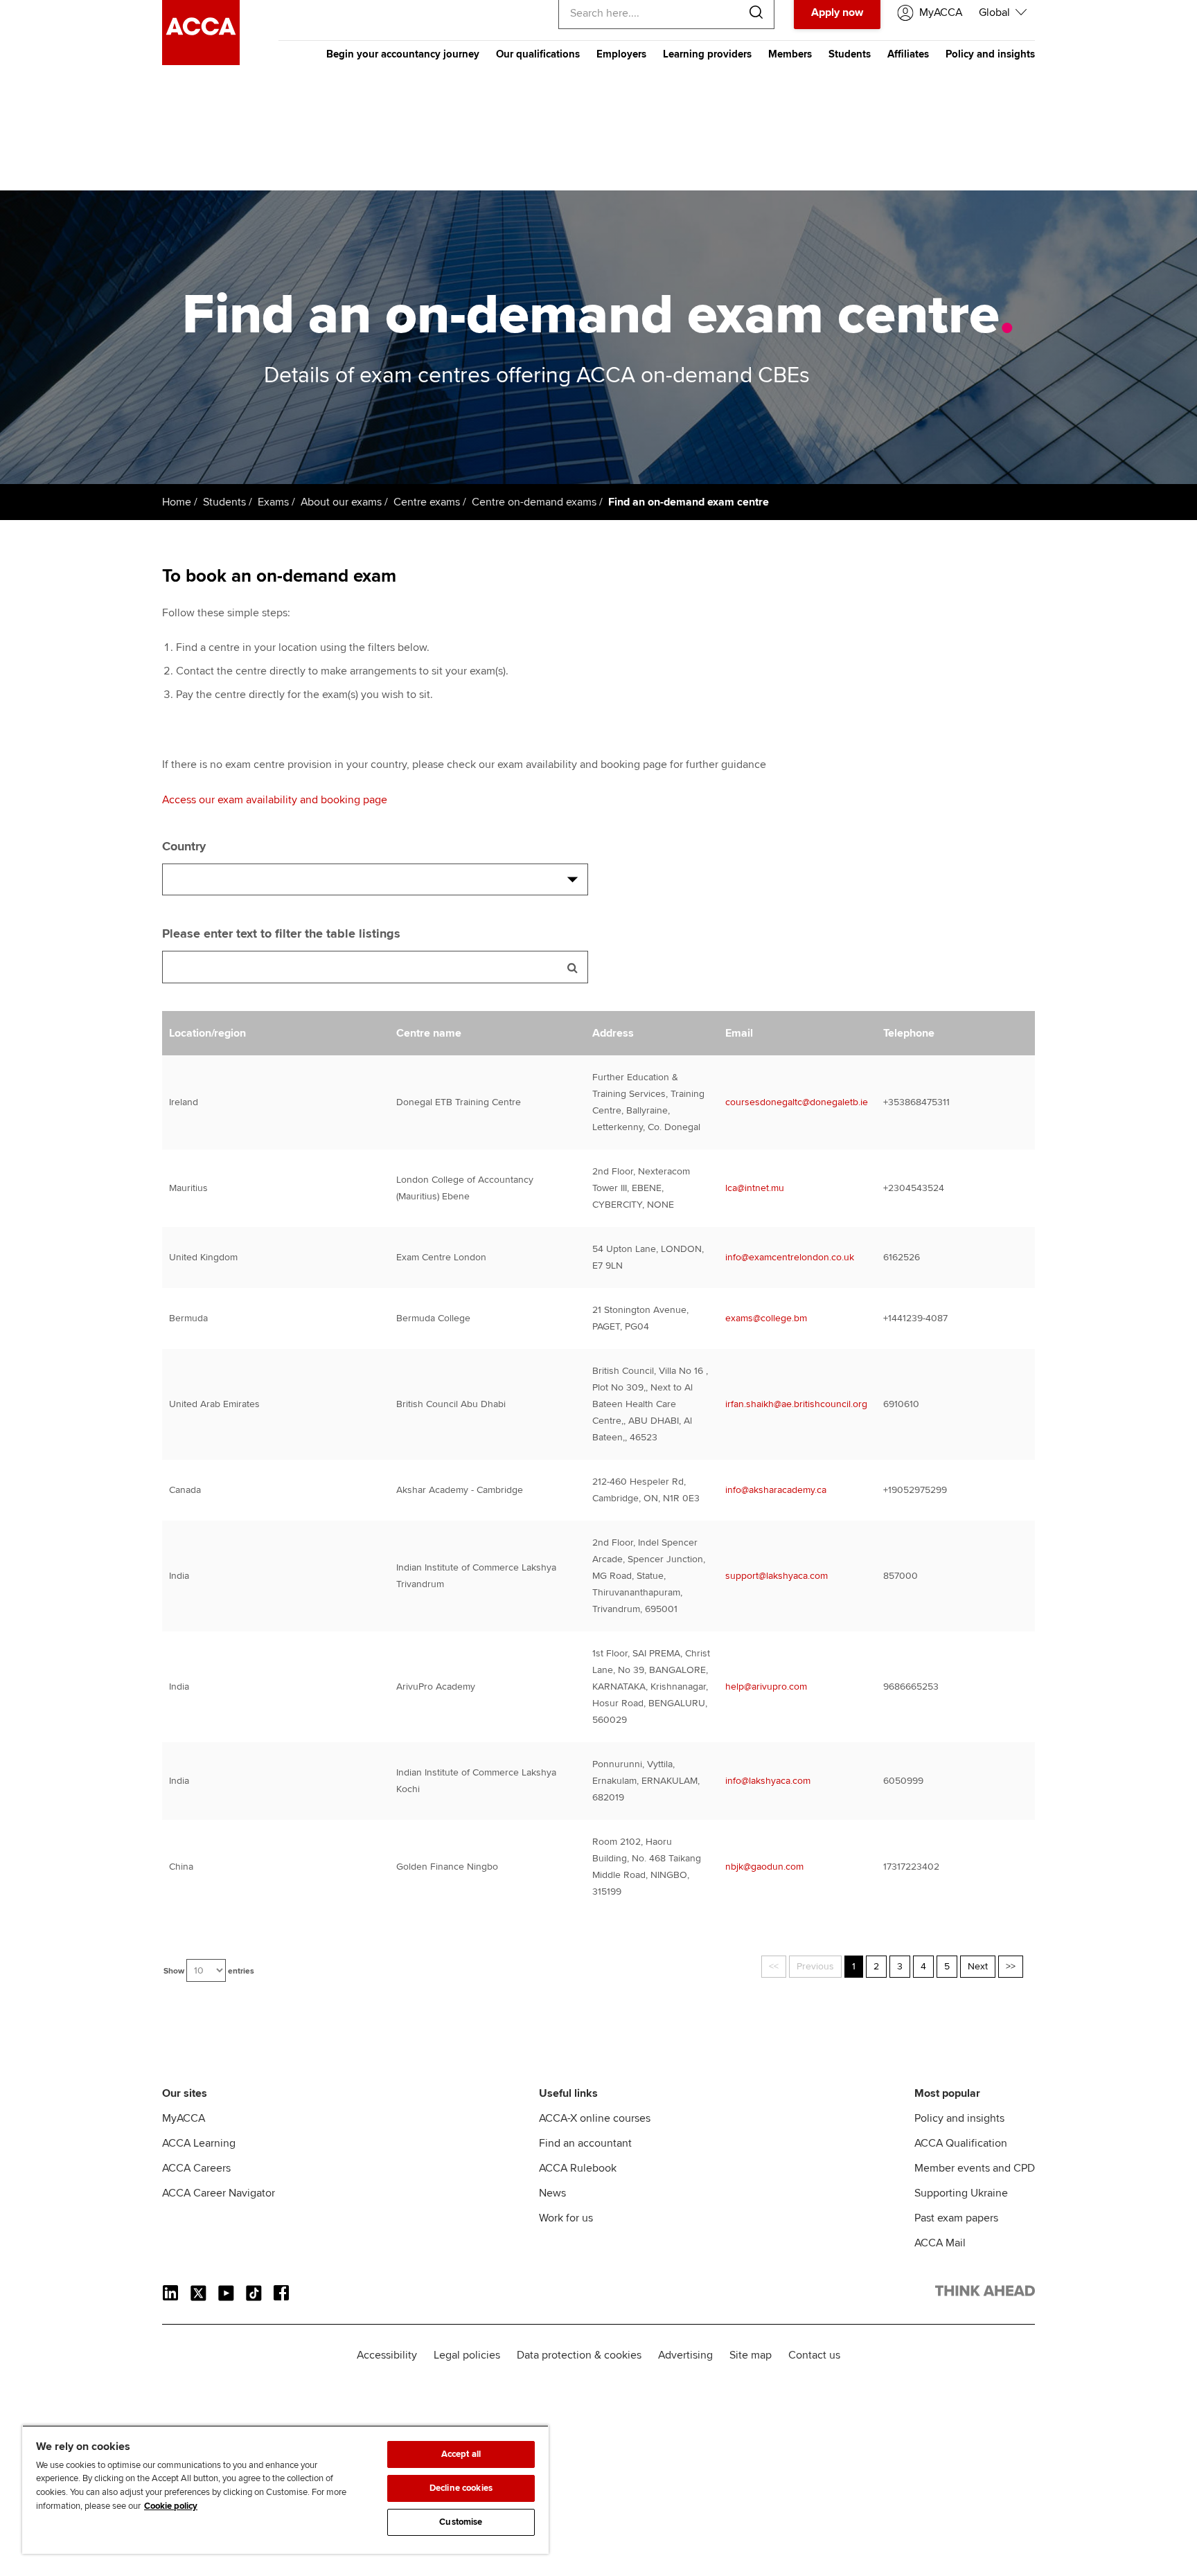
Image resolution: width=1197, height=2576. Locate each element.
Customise (461, 2522)
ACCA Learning (199, 2143)
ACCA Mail (940, 2243)
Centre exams (427, 502)
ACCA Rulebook (578, 2168)
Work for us (566, 2218)
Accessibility (387, 2355)
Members (790, 54)
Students (850, 54)
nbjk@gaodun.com (764, 1867)
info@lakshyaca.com (768, 1781)
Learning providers (707, 54)
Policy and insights (990, 54)
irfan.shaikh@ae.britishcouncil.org (796, 1404)
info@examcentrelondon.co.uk (790, 1257)
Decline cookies (461, 2488)
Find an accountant (585, 2143)
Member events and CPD (975, 2168)
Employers (621, 54)
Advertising (685, 2355)
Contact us (814, 2355)
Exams (273, 502)
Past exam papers (956, 2218)
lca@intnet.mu (755, 1188)
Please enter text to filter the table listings (281, 933)
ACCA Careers (196, 2168)
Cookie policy (171, 2506)
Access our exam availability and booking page (275, 800)
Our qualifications (538, 54)
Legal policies (467, 2355)
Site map (751, 2355)
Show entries (209, 1971)
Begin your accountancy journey (403, 54)
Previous (815, 1966)
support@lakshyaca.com (777, 1576)
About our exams (341, 502)
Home (177, 502)
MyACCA (184, 2118)
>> (1011, 1966)
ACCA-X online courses (595, 2118)
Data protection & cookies (579, 2355)
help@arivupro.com (766, 1687)
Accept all (461, 2454)
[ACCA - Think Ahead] (201, 62)
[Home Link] (985, 2293)
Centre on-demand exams (534, 502)
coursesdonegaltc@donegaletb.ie (797, 1102)
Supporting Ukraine (961, 2193)
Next (978, 1966)
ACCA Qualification (961, 2143)
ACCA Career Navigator (219, 2193)
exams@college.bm (766, 1318)
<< (774, 1966)
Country (184, 846)
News (552, 2193)
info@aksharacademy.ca (776, 1490)
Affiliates (908, 54)
